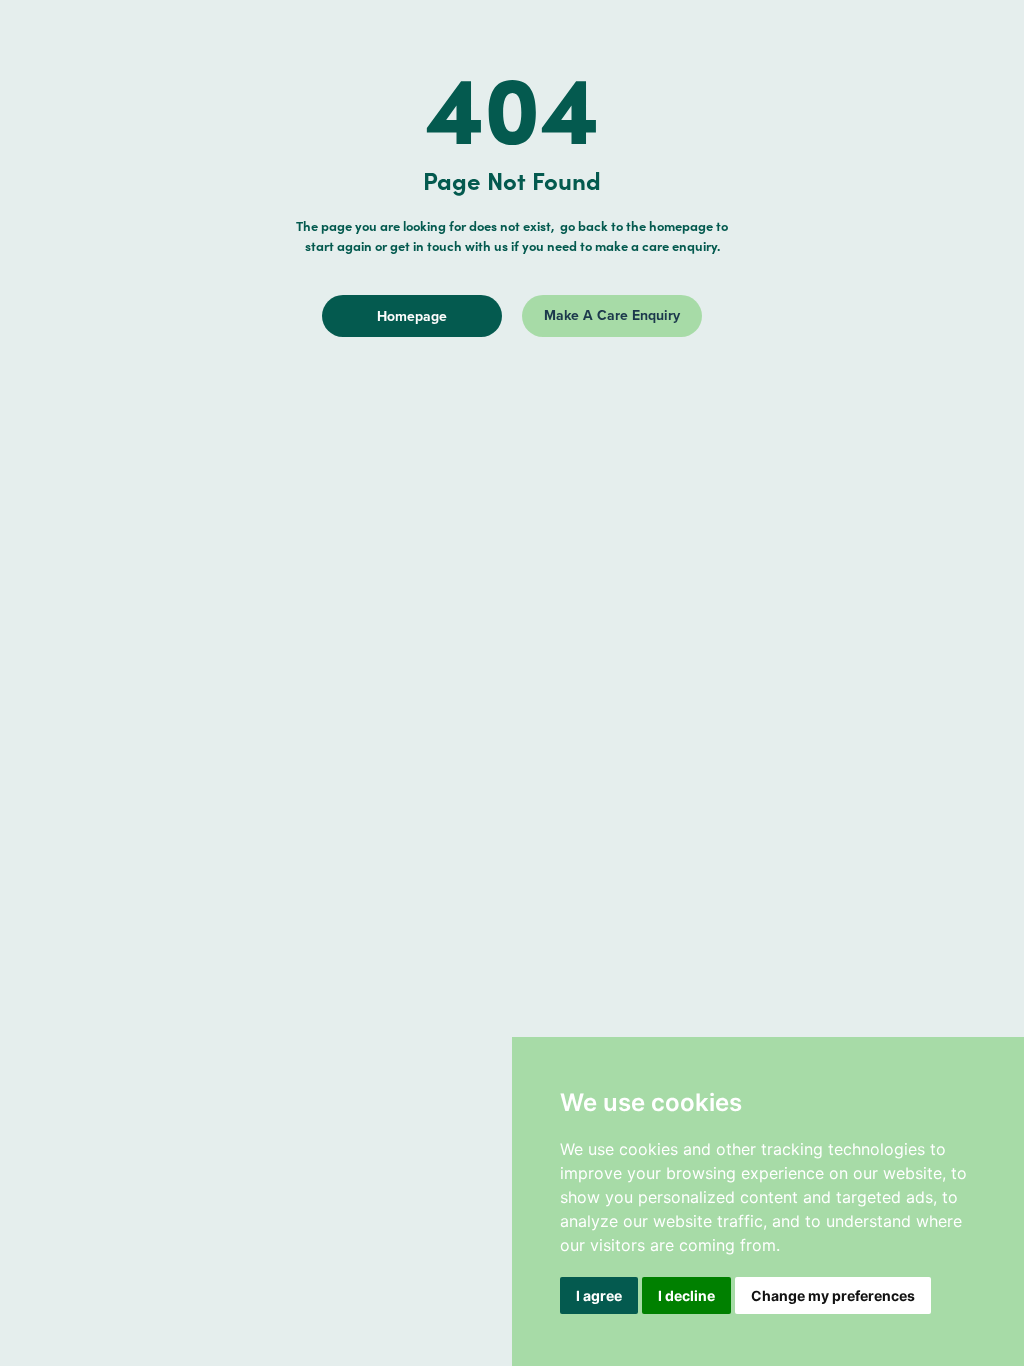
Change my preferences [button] (833, 1295)
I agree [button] (599, 1295)
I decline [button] (686, 1295)
